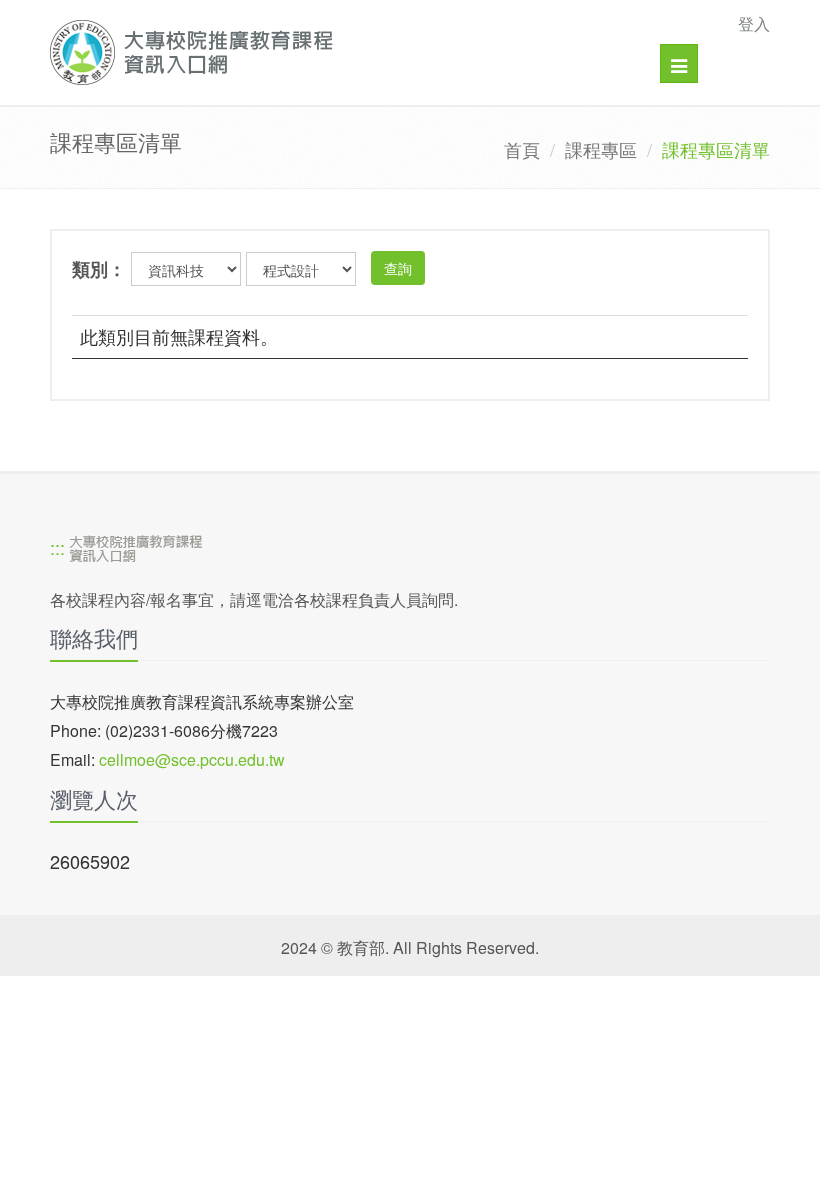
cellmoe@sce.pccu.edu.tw (192, 759)
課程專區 (601, 149)
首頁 (522, 149)
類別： (99, 269)
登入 (754, 23)
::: (57, 547)
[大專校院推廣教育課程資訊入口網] (340, 52)
